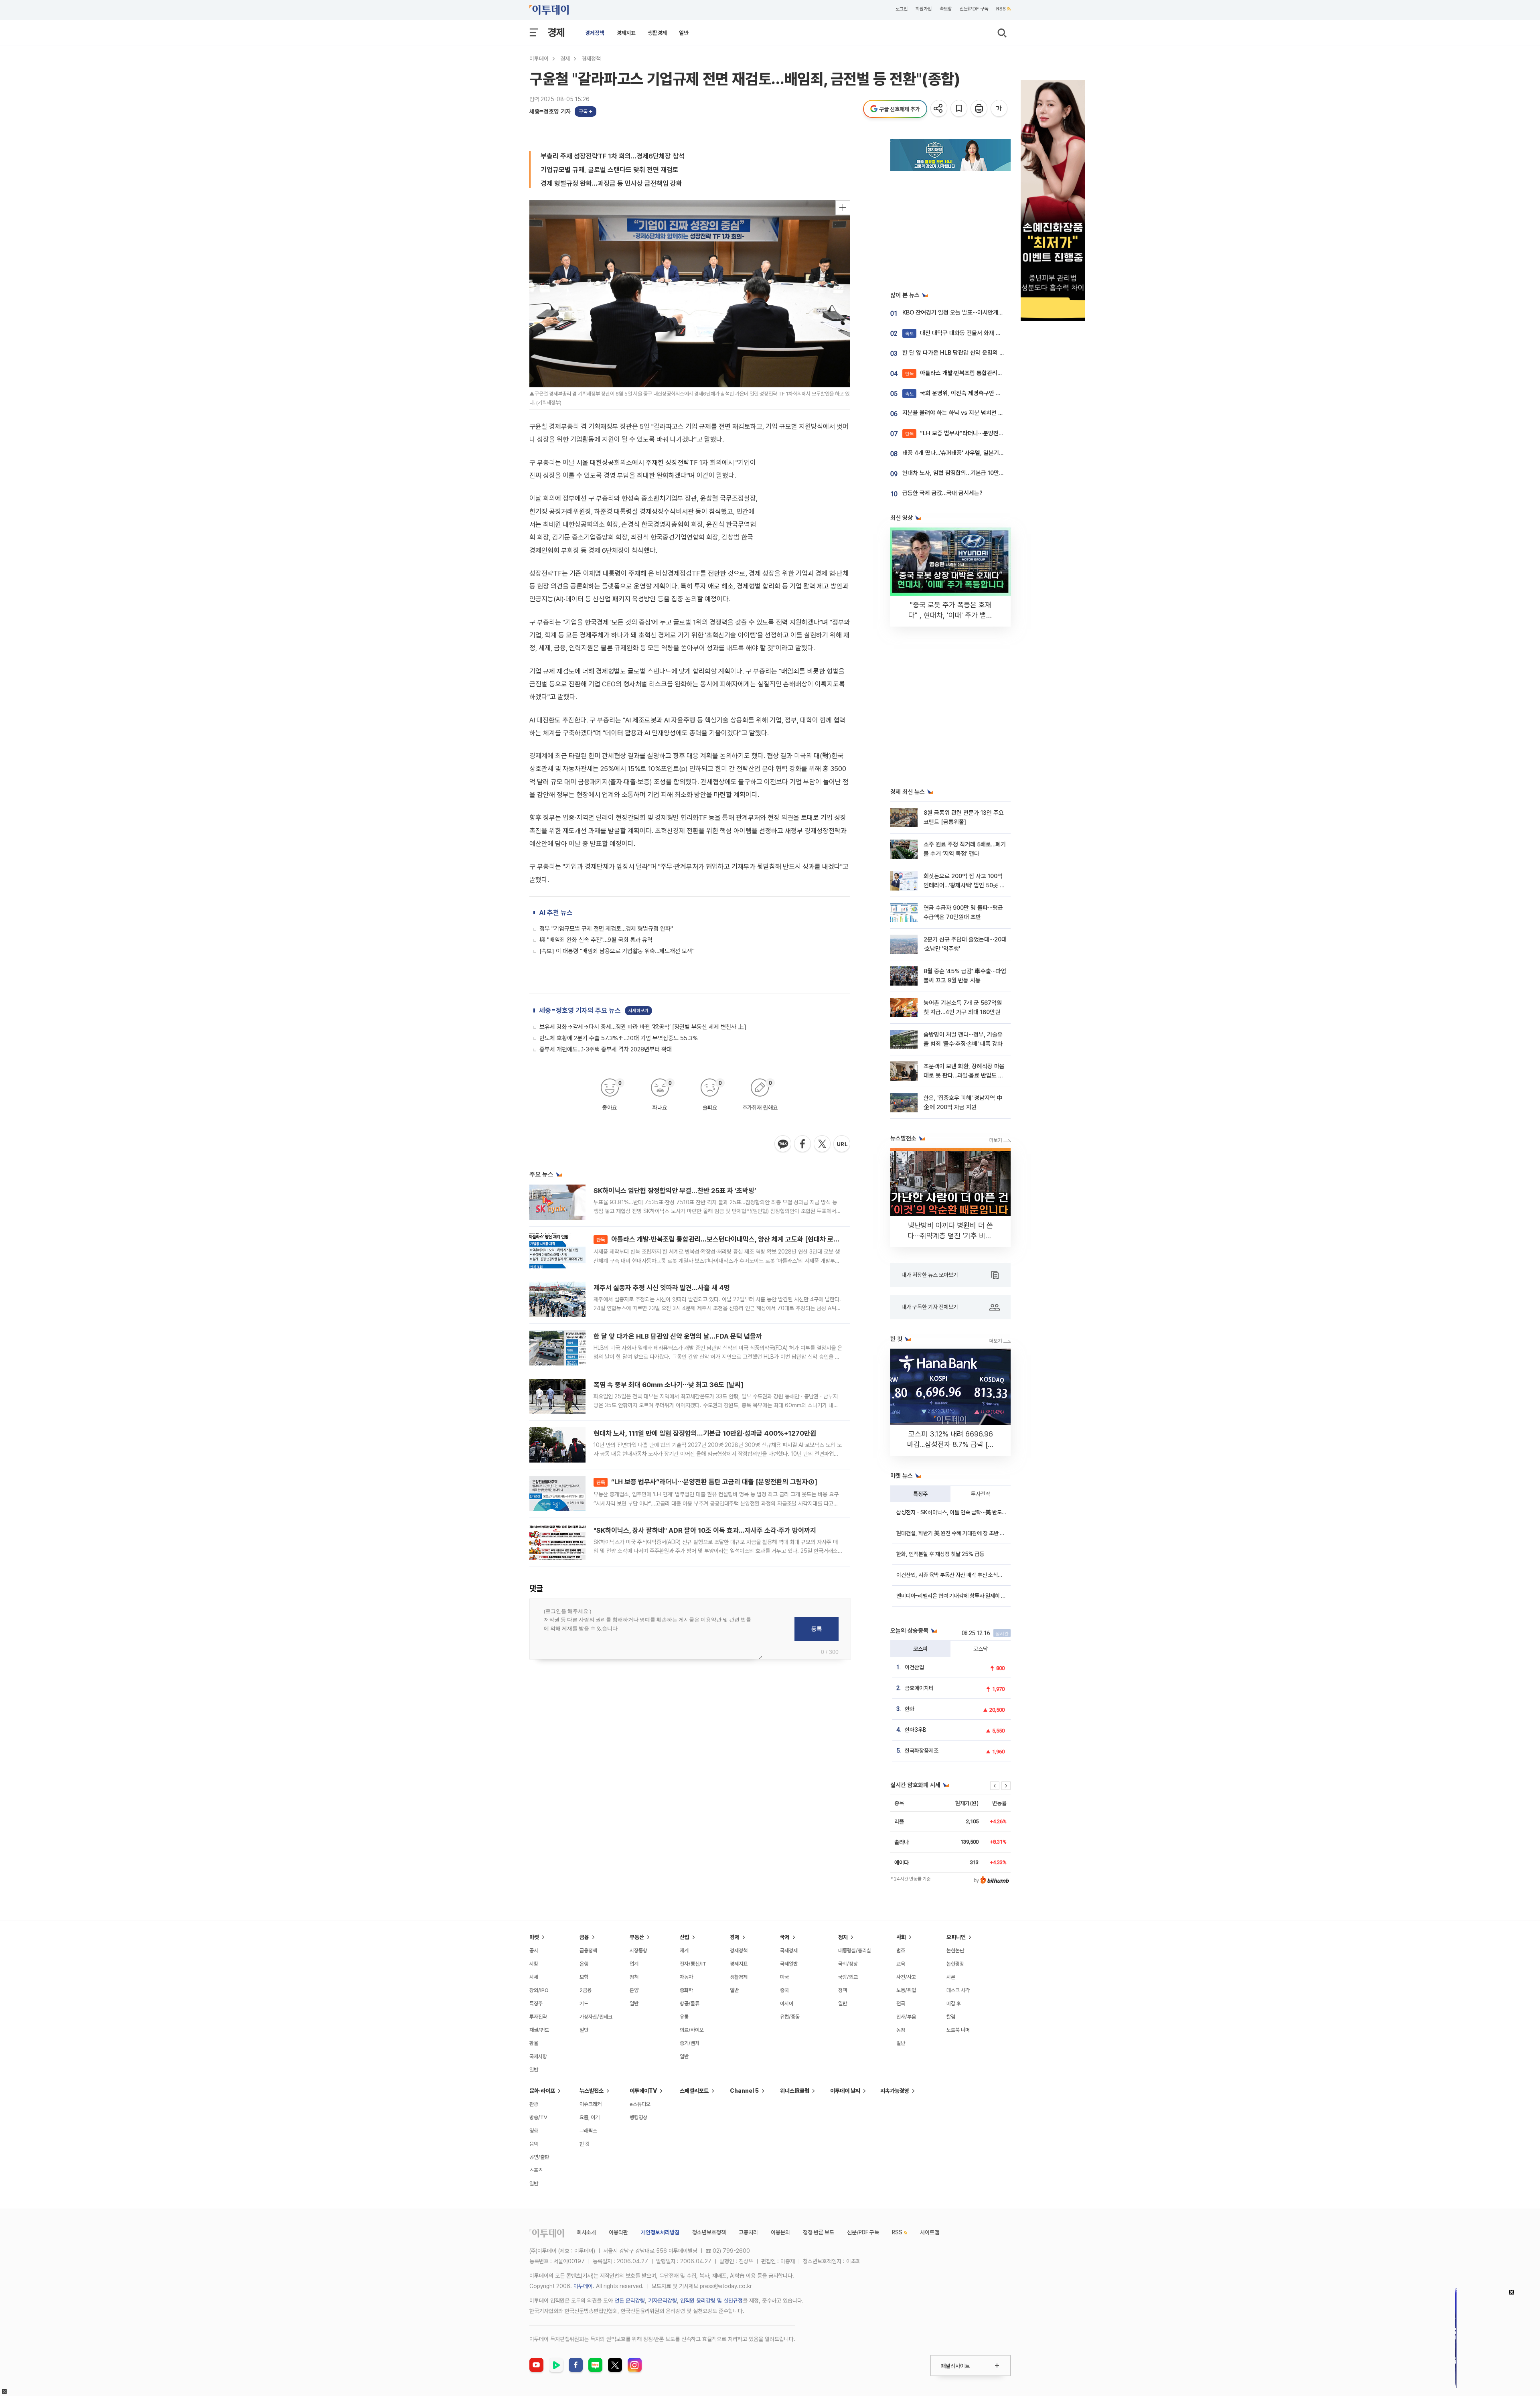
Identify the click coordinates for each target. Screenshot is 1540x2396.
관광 (534, 2104)
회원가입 (924, 9)
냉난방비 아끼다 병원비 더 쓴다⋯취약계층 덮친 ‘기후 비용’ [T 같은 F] (951, 1236)
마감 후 (954, 2003)
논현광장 (955, 1964)
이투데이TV (643, 2091)
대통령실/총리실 (855, 1951)
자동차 (686, 1977)
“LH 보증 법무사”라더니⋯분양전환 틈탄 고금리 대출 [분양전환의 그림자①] (707, 1482)
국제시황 (538, 2056)
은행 (584, 1964)
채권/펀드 (539, 2030)
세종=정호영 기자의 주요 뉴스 (580, 1010)
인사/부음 (906, 2017)
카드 (584, 2003)
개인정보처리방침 (660, 2232)
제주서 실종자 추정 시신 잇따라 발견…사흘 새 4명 (662, 1288)
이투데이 (539, 59)
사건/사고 (906, 1977)
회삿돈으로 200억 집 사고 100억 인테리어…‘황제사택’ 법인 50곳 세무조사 (964, 886)
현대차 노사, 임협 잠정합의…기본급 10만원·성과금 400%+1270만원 (985, 473)
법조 (901, 1951)
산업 (685, 1937)
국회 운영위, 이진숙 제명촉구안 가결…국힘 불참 (969, 393)
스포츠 (536, 2170)
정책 (634, 1977)
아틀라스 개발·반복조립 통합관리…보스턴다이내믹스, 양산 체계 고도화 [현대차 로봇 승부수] (729, 1239)
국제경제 (789, 1951)
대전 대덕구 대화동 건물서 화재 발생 (956, 333)
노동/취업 (906, 1990)
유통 (684, 2017)
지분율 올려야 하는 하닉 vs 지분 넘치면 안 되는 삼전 (965, 413)
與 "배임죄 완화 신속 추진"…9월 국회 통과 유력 (596, 940)
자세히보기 (638, 1011)
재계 (684, 1951)
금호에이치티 (919, 1688)
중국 (784, 1990)
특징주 (920, 1494)
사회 (901, 1937)
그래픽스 (588, 2131)
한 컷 (585, 2144)
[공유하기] (939, 109)
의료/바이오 (692, 2030)
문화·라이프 (542, 2091)
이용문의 (780, 2232)
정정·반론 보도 (819, 2232)
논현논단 (955, 1951)
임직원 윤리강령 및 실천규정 (711, 2301)
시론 (951, 1977)
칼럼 (951, 2017)
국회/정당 (848, 1964)
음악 (534, 2144)
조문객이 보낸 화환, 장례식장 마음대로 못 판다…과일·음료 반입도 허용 (964, 1076)
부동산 (637, 1937)
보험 (584, 1977)
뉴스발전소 (592, 2091)
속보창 (946, 9)
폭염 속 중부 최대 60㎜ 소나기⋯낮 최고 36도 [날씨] (669, 1385)
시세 (534, 1977)
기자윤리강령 (663, 2301)
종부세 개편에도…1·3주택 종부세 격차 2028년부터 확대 (606, 1049)
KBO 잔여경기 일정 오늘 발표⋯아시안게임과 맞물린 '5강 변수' (977, 312)
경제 (556, 32)
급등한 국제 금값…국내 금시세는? (942, 493)
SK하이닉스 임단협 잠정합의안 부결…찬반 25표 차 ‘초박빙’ (675, 1191)
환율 (534, 2043)
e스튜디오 (640, 2104)
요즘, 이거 (590, 2117)
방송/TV (538, 2117)
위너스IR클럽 (795, 2091)
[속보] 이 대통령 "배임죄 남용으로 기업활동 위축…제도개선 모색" (617, 951)
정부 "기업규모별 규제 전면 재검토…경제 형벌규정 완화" (606, 929)
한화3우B (916, 1730)
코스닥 (981, 1649)
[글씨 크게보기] (1000, 109)
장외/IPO (539, 1990)
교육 (901, 1964)
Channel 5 (744, 2091)
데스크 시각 (958, 1990)
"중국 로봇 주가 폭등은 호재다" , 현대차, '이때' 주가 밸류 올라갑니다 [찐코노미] (950, 615)
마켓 (534, 1937)
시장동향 (638, 1951)
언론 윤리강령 (630, 2301)
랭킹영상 (638, 2117)
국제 (785, 1937)
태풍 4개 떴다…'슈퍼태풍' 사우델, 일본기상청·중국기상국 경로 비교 (982, 453)
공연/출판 (539, 2157)
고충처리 (748, 2232)
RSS (1001, 9)
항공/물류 (690, 2003)
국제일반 (789, 1964)
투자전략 (981, 1494)
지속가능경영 (895, 2091)
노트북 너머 (958, 2030)
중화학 (686, 1990)
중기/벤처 (690, 2043)
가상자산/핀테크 (596, 2017)
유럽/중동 (790, 2017)
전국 (901, 2003)
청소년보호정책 (709, 2232)
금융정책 (588, 1951)
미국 (784, 1977)
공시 (534, 1951)
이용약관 (618, 2232)
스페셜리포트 (694, 2091)
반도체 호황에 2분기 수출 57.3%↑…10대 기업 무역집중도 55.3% (619, 1038)
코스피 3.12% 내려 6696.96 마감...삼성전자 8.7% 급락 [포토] (951, 1444)
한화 (910, 1709)
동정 (901, 2030)
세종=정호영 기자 (550, 112)
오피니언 (956, 1937)
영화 (534, 2131)
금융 (584, 1937)
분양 (634, 1990)
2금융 (586, 1990)
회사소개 (586, 2232)
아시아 (787, 2003)
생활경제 (657, 33)
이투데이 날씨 (845, 2091)
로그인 (902, 9)
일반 (684, 33)
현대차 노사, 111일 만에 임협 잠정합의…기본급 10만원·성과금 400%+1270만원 (705, 1433)
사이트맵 (930, 2232)
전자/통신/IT (693, 1964)
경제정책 (595, 33)
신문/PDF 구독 (974, 9)
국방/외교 (848, 1977)
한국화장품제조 (922, 1751)
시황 (534, 1964)
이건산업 (914, 1667)
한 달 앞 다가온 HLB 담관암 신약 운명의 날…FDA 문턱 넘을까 (678, 1336)
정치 (843, 1937)
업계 (634, 1964)
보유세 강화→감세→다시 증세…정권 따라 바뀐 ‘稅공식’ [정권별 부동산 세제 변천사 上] (643, 1027)
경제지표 (626, 33)
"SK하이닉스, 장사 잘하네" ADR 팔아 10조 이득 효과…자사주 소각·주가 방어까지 (705, 1530)
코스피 (920, 1649)
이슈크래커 (591, 2104)
